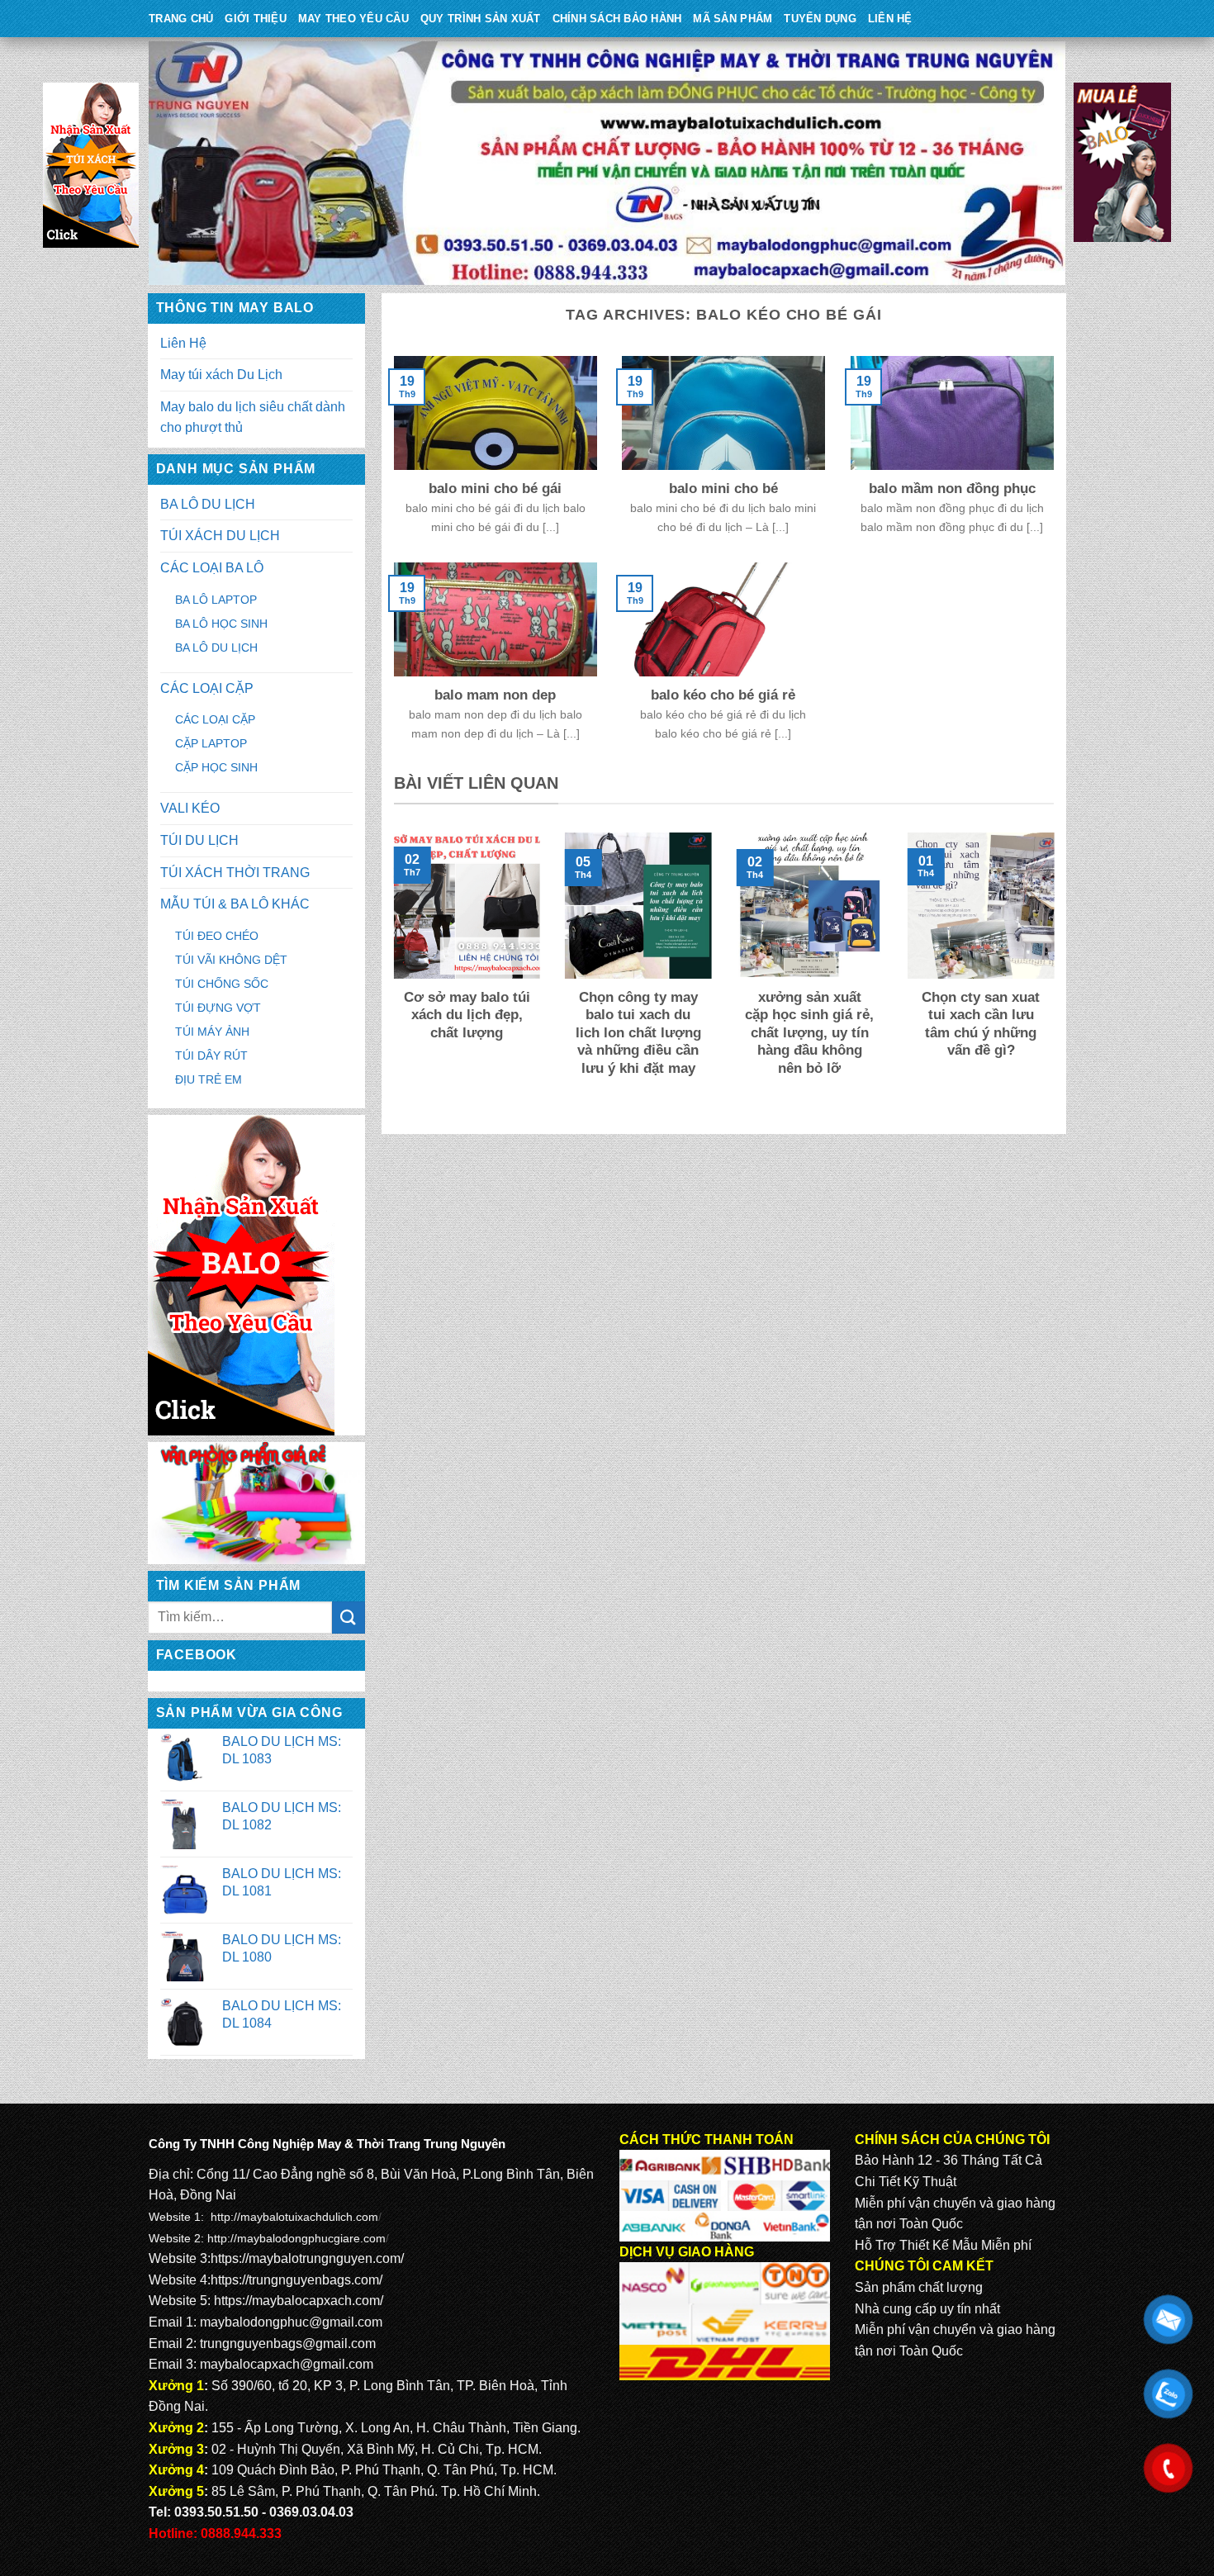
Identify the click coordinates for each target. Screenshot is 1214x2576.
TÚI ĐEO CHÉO (217, 936)
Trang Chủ (181, 19)
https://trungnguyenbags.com (295, 2280)
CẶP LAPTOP (211, 743)
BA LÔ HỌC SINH (221, 624)
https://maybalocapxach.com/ (299, 2301)
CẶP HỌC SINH (216, 767)
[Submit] (349, 1618)
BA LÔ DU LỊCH (208, 504)
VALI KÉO (190, 808)
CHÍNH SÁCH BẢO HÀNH (617, 19)
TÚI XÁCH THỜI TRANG (235, 873)
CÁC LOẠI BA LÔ (212, 568)
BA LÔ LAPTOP (216, 600)
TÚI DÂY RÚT (211, 1056)
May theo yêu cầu (353, 19)
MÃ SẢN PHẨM (733, 19)
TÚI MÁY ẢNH (212, 1032)
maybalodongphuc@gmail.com (291, 2322)
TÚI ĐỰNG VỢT (218, 1008)
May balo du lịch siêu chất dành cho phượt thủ (253, 417)
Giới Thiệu (256, 19)
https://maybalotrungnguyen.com (306, 2258)
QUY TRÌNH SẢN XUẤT (481, 19)
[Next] (1057, 975)
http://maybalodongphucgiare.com (296, 2238)
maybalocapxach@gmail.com (287, 2364)
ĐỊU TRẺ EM (209, 1079)
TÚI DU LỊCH (199, 840)
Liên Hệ (890, 19)
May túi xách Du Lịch (221, 375)
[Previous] (391, 975)
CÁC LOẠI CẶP (207, 688)
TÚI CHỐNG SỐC (222, 984)
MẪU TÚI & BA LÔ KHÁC (235, 904)
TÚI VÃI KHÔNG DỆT (231, 960)
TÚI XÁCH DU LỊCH (220, 536)
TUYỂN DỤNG (820, 19)
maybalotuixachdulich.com (309, 2217)
